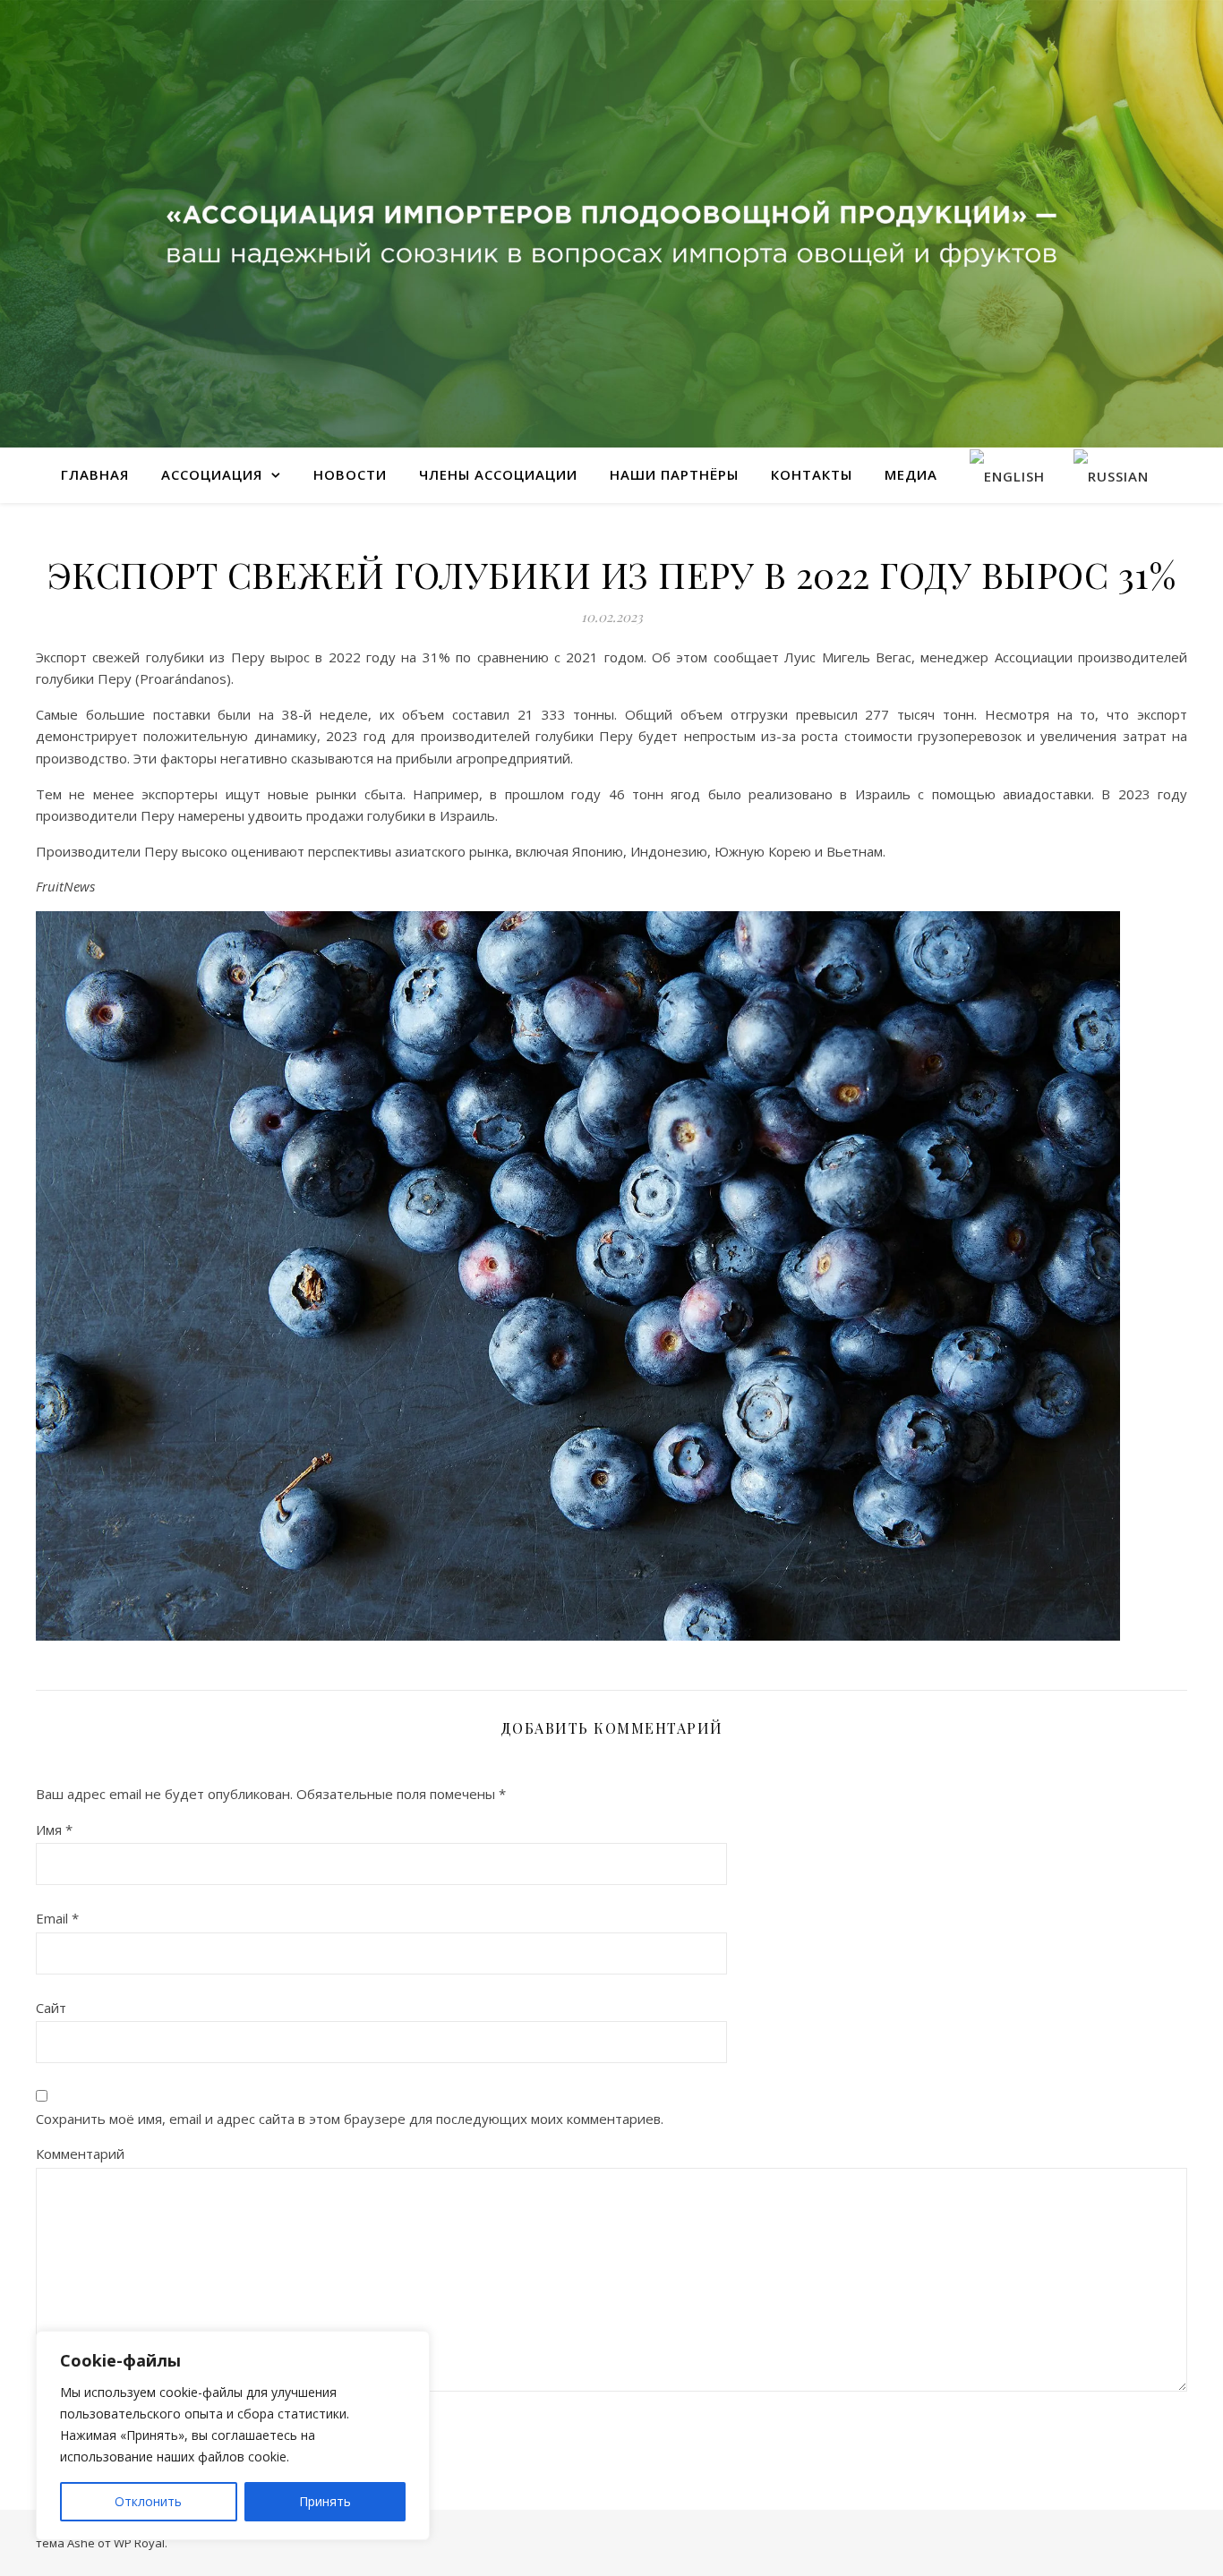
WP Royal (139, 2543)
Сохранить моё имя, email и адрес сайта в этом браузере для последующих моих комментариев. (350, 2119)
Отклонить (148, 2501)
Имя (54, 1830)
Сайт (51, 2008)
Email (57, 1918)
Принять (325, 2501)
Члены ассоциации (498, 474)
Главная (95, 474)
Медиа (911, 474)
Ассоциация (212, 474)
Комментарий (80, 2154)
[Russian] (1111, 475)
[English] (1007, 475)
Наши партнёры (674, 474)
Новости (350, 474)
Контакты (812, 474)
